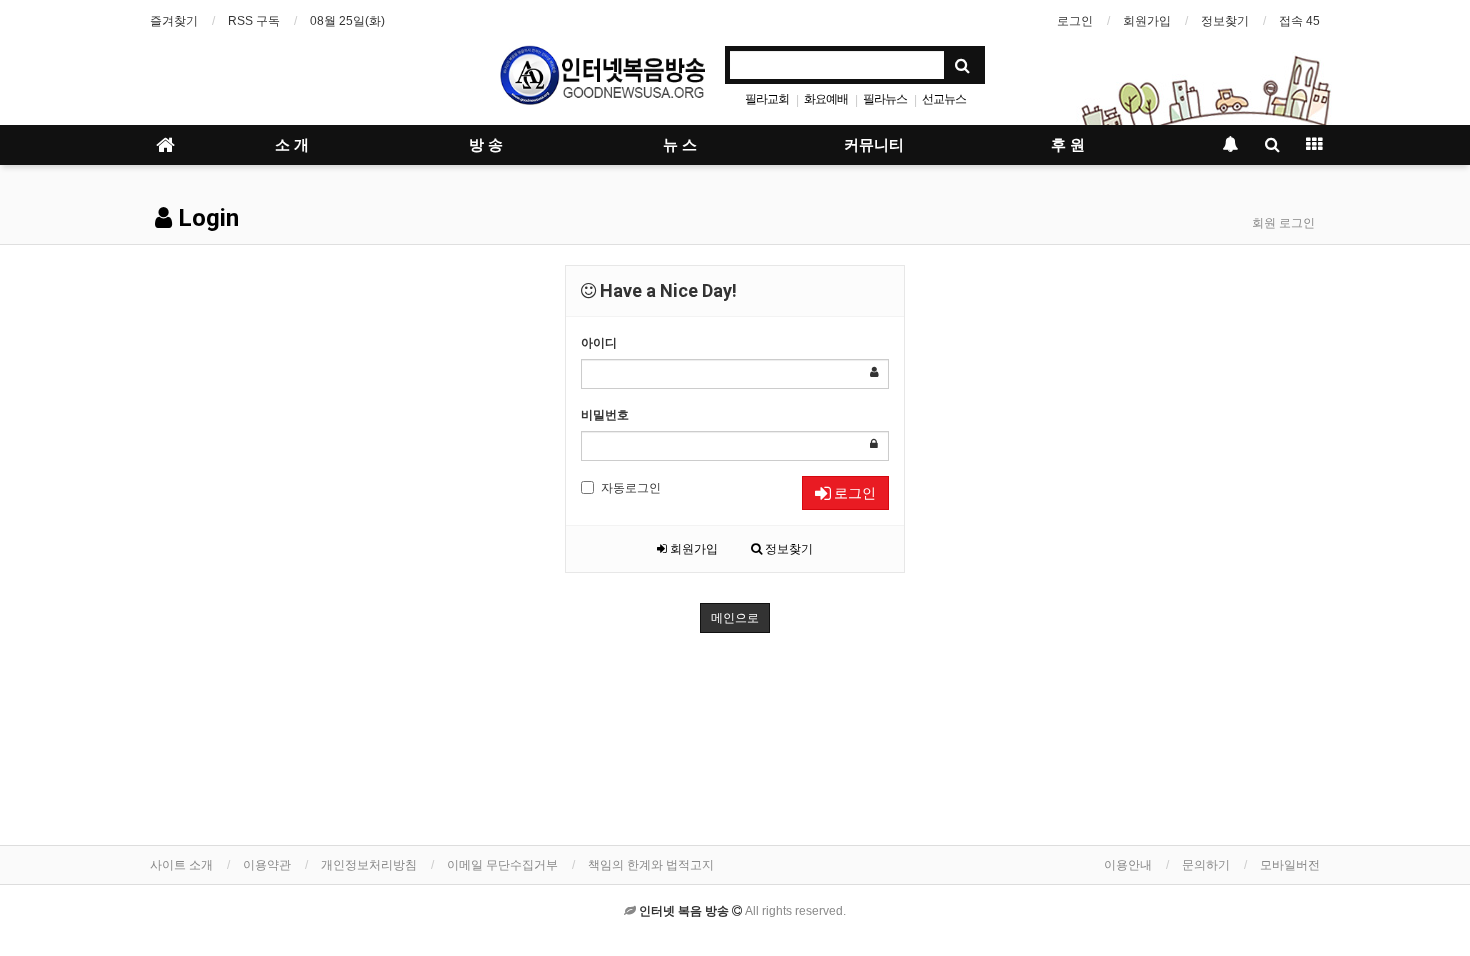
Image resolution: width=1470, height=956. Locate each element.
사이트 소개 (181, 865)
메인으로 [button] (735, 618)
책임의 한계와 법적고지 (651, 865)
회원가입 (1147, 21)
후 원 (1068, 145)
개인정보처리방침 (369, 865)
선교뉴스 (944, 99)
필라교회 (767, 99)
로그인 (1075, 21)
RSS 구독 (254, 21)
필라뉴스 (885, 99)
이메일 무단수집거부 (502, 865)
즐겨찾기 (174, 21)
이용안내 (1128, 865)
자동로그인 (631, 488)
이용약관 (267, 865)
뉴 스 (680, 145)
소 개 (292, 145)
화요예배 (826, 99)
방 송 (486, 145)
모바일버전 (1290, 865)
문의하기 (1206, 865)
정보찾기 (1225, 21)
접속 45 (1299, 21)
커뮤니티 (874, 145)
